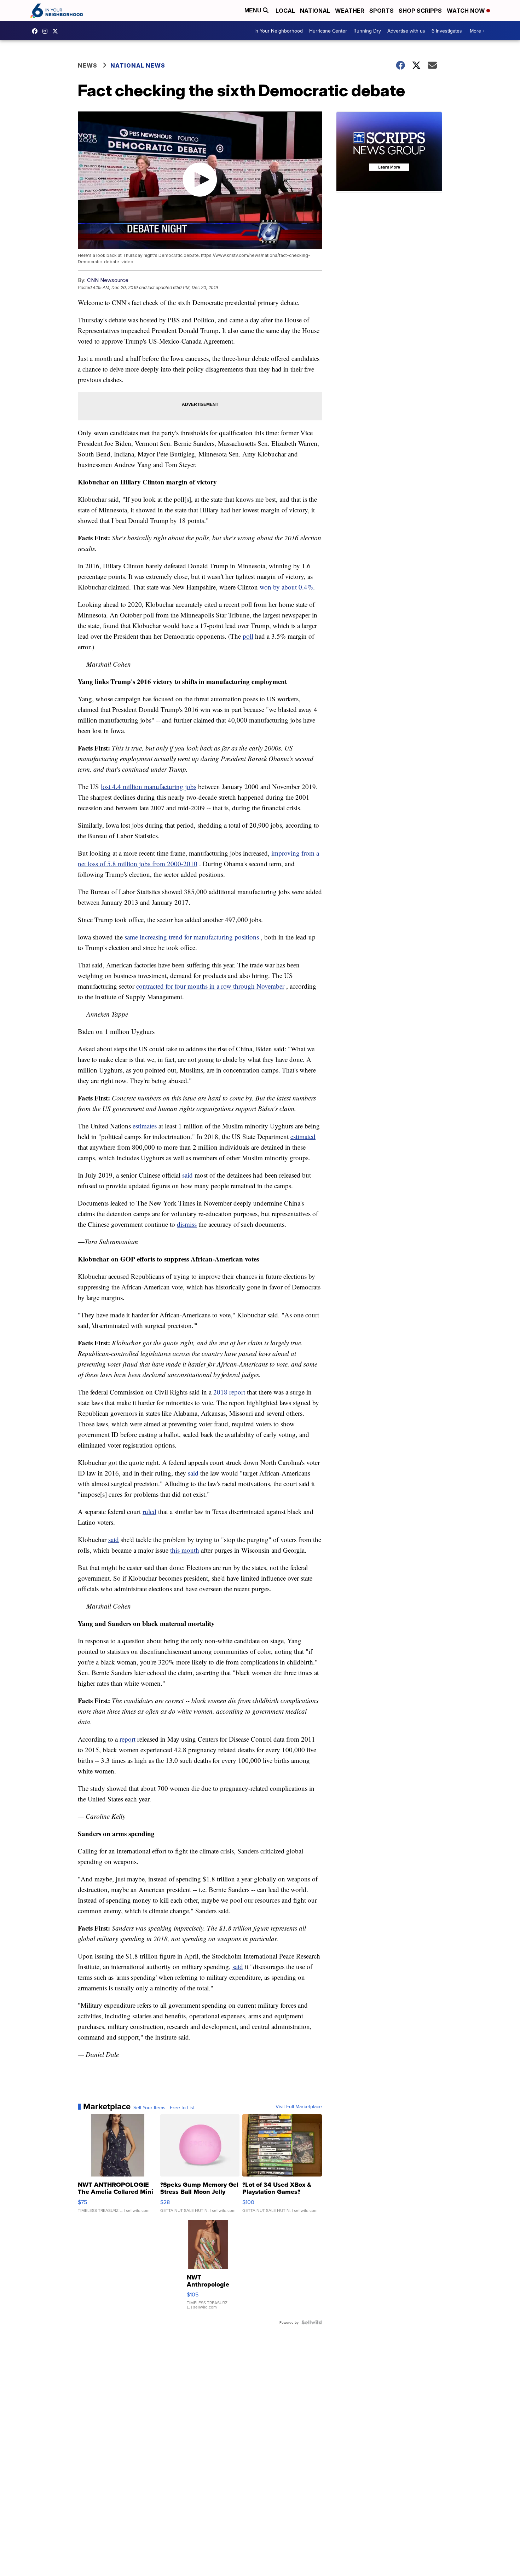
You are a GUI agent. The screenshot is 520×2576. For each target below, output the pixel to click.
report (128, 1739)
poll (248, 636)
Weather (350, 11)
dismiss (187, 1224)
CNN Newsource (108, 280)
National (315, 11)
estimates (145, 1126)
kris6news (47, 31)
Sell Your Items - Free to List (164, 2108)
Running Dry (367, 31)
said (187, 1175)
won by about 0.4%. (287, 587)
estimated (303, 1136)
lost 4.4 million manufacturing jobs (149, 786)
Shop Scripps (420, 11)
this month (185, 1550)
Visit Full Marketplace (299, 2106)
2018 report (229, 1392)
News (88, 65)
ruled (149, 1511)
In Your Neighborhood (279, 31)
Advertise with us (406, 31)
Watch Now (467, 11)
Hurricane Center (328, 31)
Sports (382, 11)
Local (285, 11)
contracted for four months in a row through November (210, 986)
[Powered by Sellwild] (312, 2322)
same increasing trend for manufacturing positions (192, 937)
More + (477, 31)
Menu (254, 10)
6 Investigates (447, 31)
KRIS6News (36, 31)
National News (138, 65)
